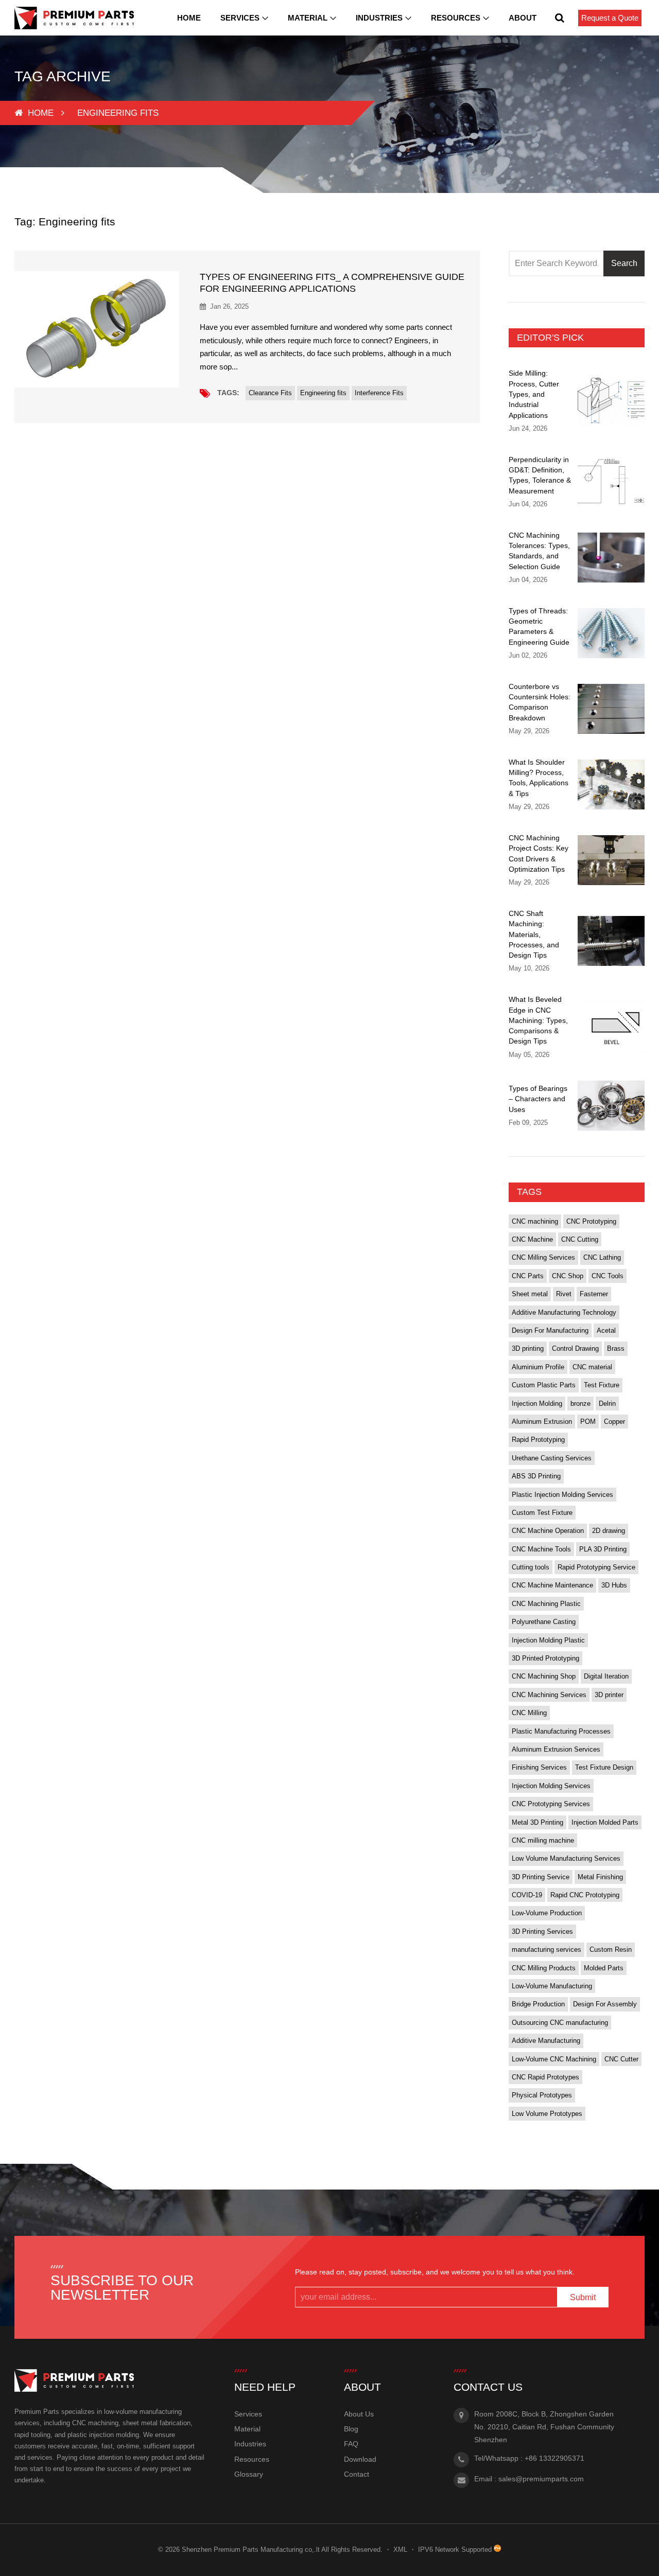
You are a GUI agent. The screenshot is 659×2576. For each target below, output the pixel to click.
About (523, 18)
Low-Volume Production (547, 1913)
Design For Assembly (605, 2004)
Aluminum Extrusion (542, 1422)
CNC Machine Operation (548, 1531)
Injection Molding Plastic (548, 1640)
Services (240, 18)
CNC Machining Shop (544, 1676)
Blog (351, 2429)
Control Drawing (575, 1348)
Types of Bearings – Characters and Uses (538, 1099)
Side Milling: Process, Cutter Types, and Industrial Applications (534, 394)
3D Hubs (614, 1585)
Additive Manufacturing (546, 2041)
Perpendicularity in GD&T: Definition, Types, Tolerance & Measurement (540, 475)
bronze (580, 1404)
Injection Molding (537, 1404)
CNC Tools (608, 1276)
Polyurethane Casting (544, 1622)
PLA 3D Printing (603, 1549)
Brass (616, 1348)
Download (360, 2459)
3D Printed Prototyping (545, 1658)
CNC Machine (532, 1239)
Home (189, 18)
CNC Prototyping (591, 1221)
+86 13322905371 (554, 2458)
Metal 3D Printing (537, 1822)
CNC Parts (528, 1276)
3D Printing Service (541, 1877)
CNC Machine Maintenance (552, 1585)
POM (588, 1422)
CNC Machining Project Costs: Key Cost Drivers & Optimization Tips (539, 853)
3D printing (528, 1348)
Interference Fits (379, 393)
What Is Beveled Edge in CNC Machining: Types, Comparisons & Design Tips (538, 1020)
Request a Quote (610, 18)
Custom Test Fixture (542, 1513)
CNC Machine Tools (541, 1549)
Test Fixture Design (604, 1767)
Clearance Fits (270, 393)
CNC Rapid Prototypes (545, 2077)
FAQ (351, 2444)
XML (400, 2549)
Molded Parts (604, 1968)
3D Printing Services (542, 1931)
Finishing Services (539, 1767)
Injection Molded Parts (605, 1822)
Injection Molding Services (551, 1786)
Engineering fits (323, 393)
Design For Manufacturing (550, 1330)
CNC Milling (529, 1713)
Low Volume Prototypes (547, 2114)
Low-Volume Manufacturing (552, 1986)
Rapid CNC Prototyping (585, 1895)
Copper (614, 1422)
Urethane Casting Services (552, 1458)
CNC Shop (568, 1276)
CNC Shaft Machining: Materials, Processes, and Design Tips (534, 934)
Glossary (249, 2474)
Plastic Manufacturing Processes (561, 1731)
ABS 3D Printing (536, 1476)
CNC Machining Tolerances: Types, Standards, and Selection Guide (539, 551)
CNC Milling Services (543, 1257)
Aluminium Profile (538, 1367)
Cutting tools (531, 1567)
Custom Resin (611, 1949)
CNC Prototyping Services (551, 1804)
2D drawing (609, 1531)
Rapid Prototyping (538, 1440)
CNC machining (535, 1221)
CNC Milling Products (544, 1968)
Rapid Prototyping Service (596, 1567)
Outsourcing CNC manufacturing (560, 2023)
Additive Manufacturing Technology (564, 1312)
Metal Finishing (600, 1877)
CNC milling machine (543, 1840)
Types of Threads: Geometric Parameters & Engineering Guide (539, 627)
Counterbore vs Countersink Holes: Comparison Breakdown (540, 702)
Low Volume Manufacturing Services (566, 1858)
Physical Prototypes (542, 2095)
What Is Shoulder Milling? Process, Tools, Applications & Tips (539, 778)
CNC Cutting (580, 1239)
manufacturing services (547, 1949)
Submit (583, 2297)
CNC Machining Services (549, 1695)
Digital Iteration (606, 1676)
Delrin (607, 1404)
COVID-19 (527, 1895)
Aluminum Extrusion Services (556, 1749)
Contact (357, 2474)
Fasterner (594, 1294)
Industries (379, 18)
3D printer (609, 1695)
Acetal (606, 1330)
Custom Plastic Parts (544, 1385)
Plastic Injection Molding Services (562, 1495)
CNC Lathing (602, 1257)
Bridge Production (538, 2004)
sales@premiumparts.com (541, 2479)
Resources (456, 18)
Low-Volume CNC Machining (554, 2059)
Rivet (564, 1294)
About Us (359, 2414)
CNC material (592, 1367)
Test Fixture (602, 1385)
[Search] (560, 18)
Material (308, 18)
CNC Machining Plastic (546, 1604)
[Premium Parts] (74, 18)
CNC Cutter (621, 2059)
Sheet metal (530, 1294)
